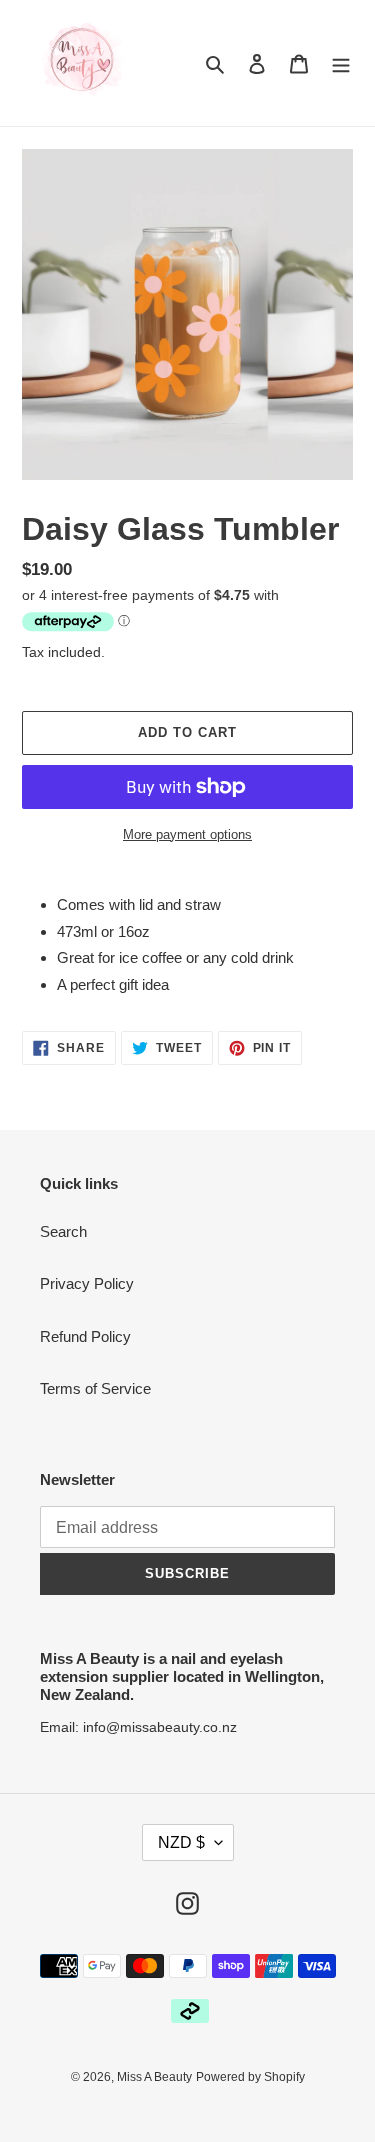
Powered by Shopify (250, 2077)
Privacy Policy (87, 1283)
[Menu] (341, 63)
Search (63, 1231)
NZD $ (181, 1842)
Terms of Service (95, 1388)
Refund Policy (85, 1336)
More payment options (187, 834)
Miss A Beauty (154, 2077)
